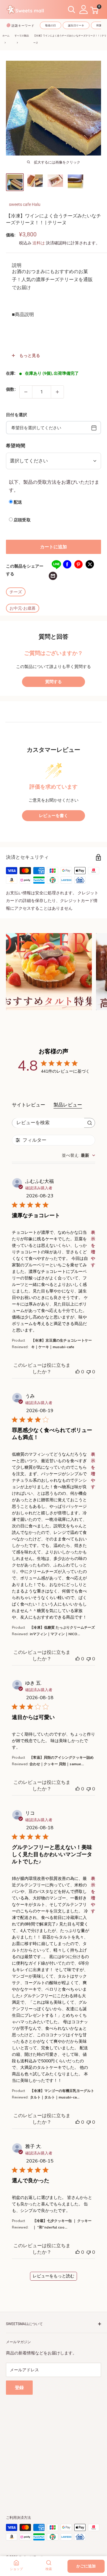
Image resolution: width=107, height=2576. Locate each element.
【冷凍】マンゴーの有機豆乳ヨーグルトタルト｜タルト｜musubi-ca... (62, 2094)
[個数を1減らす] (26, 392)
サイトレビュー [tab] (29, 1105)
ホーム (6, 36)
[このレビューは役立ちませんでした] (89, 1372)
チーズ (16, 592)
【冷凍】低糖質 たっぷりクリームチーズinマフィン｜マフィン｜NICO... (62, 1631)
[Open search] (72, 10)
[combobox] (78, 1155)
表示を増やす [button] (93, 1249)
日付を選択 (16, 415)
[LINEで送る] (56, 564)
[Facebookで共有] (67, 564)
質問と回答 (53, 637)
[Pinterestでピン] (78, 564)
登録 (19, 2388)
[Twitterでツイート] (90, 564)
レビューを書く (53, 816)
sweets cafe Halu (25, 204)
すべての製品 (22, 36)
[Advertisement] (53, 2448)
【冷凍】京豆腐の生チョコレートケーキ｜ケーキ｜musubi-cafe (62, 1344)
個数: (11, 389)
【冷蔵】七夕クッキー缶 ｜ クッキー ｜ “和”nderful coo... (62, 2224)
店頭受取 (22, 520)
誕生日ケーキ (76, 25)
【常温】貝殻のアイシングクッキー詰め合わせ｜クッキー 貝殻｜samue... (62, 1761)
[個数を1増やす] (57, 392)
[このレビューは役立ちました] (78, 1372)
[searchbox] (48, 1123)
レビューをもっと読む (53, 2276)
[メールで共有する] (53, 576)
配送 (18, 502)
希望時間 (16, 446)
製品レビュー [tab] (68, 1105)
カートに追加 (53, 547)
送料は (39, 243)
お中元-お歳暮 (23, 608)
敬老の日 (51, 25)
